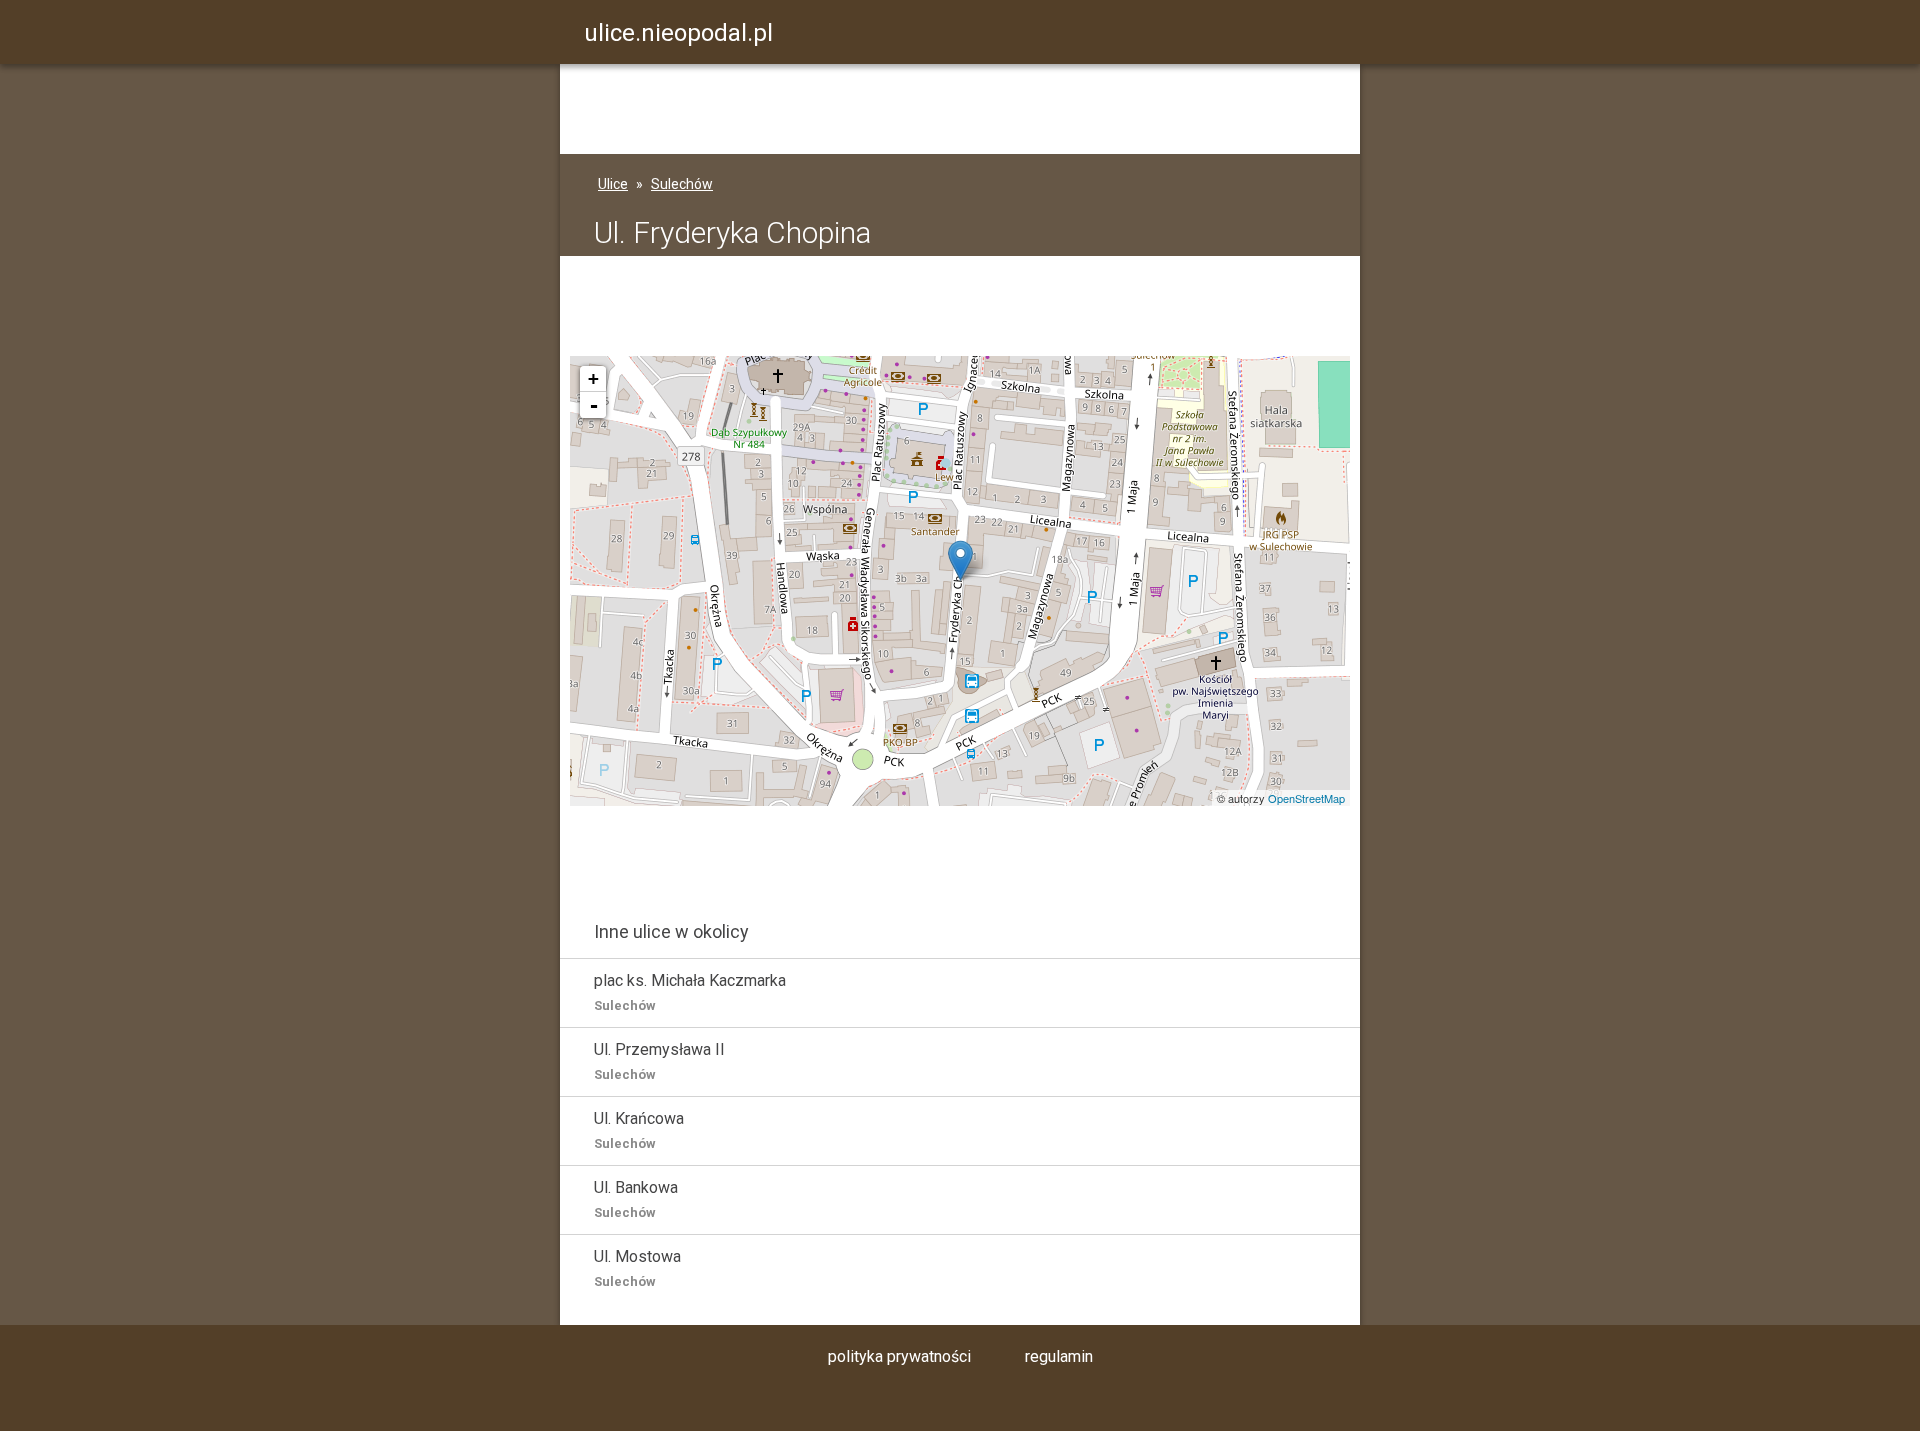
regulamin (1059, 1356)
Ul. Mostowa (637, 1268)
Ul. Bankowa (636, 1199)
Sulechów (682, 184)
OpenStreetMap (1306, 798)
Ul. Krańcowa (639, 1130)
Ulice (613, 184)
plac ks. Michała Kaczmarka (690, 992)
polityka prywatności (899, 1356)
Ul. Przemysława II (659, 1061)
